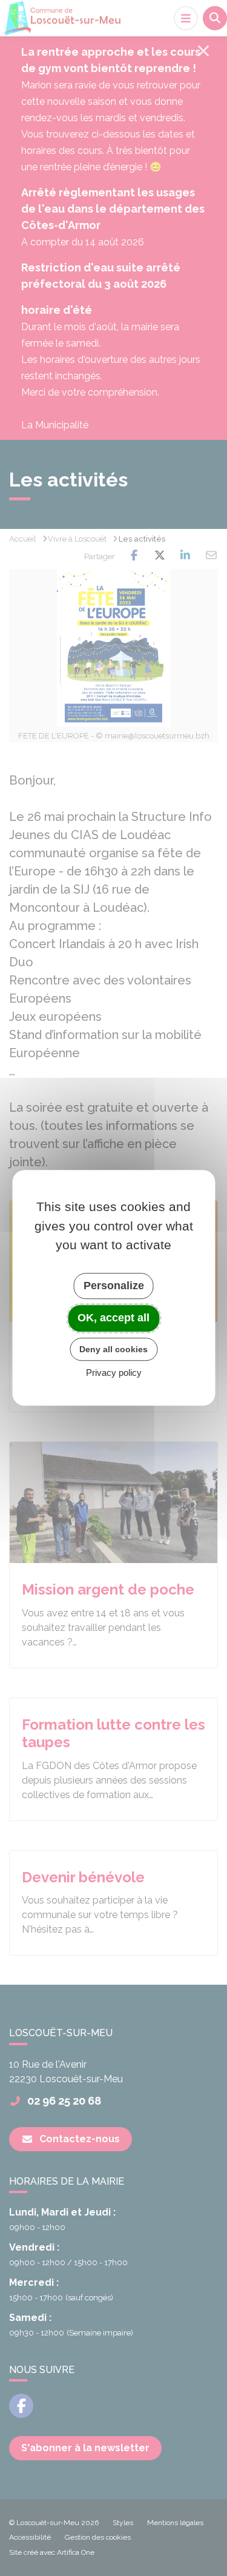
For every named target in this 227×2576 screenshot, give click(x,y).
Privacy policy (114, 1373)
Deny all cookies (113, 1349)
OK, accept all (113, 1318)
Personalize (114, 1286)
